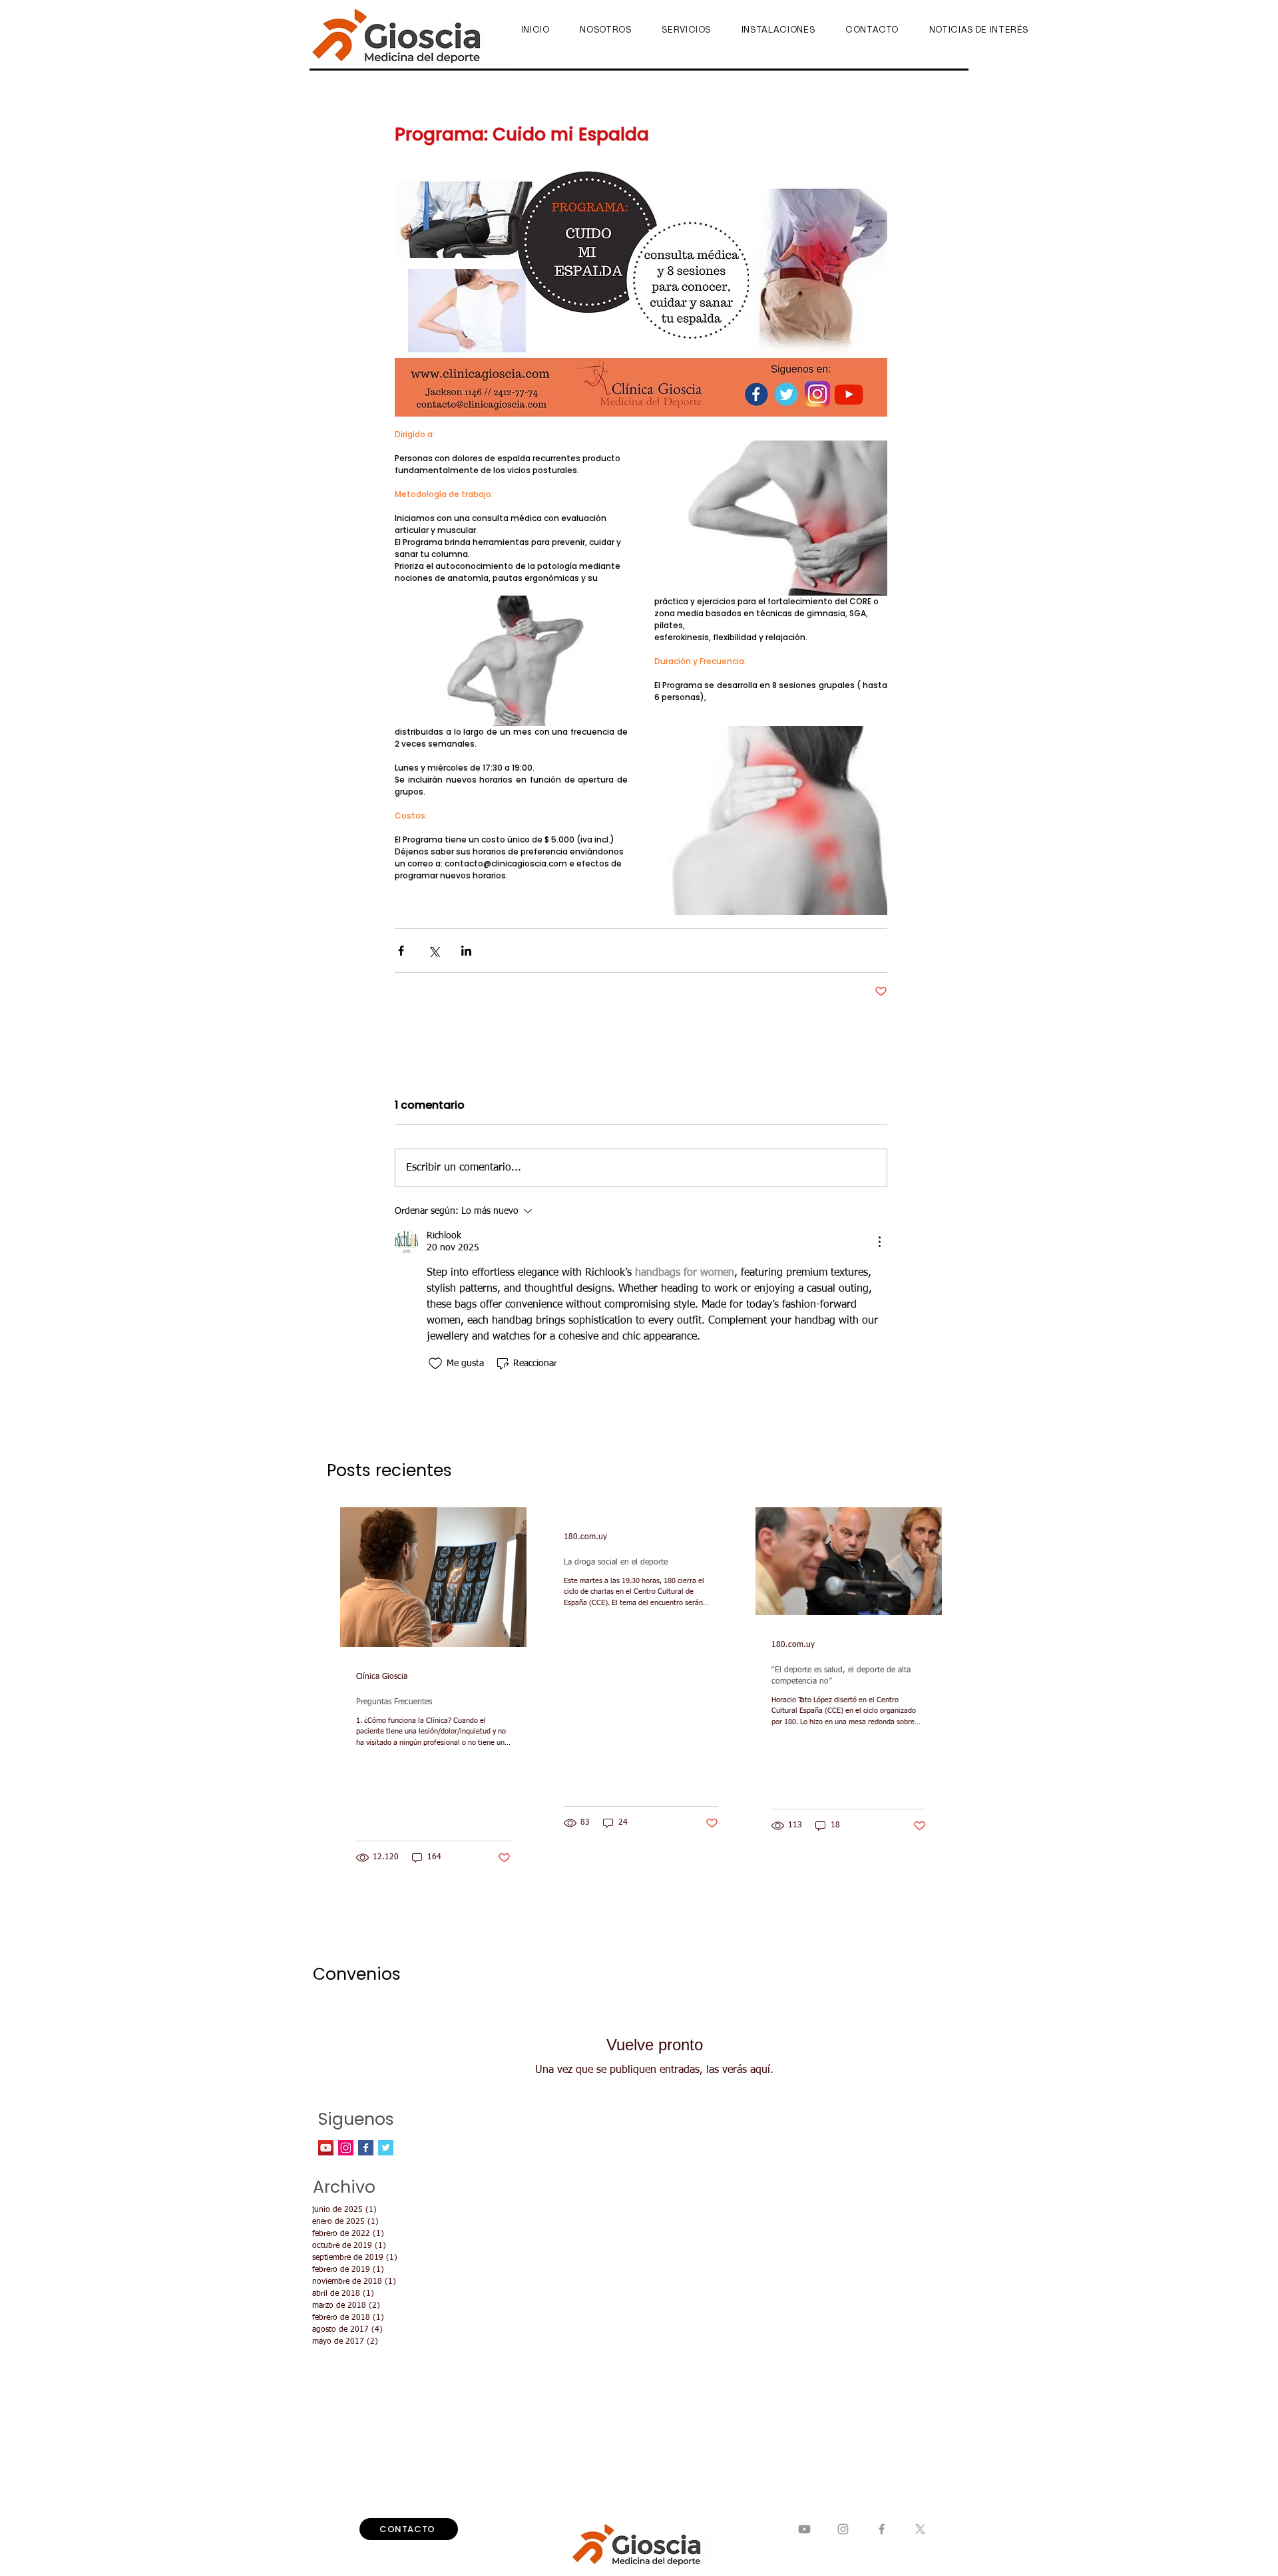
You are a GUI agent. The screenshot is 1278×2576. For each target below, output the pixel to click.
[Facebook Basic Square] (366, 2148)
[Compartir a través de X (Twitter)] (434, 951)
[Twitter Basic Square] (386, 2148)
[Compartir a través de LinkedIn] (466, 951)
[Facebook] (882, 2529)
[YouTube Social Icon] (326, 2148)
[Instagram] (843, 2529)
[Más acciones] (879, 1242)
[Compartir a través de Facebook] (401, 951)
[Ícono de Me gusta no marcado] (435, 1364)
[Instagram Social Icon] (346, 2148)
